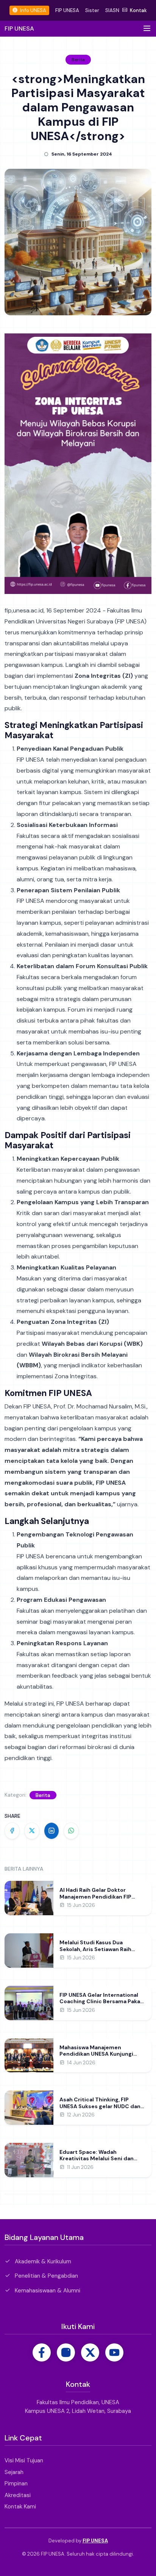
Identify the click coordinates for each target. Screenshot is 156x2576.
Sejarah (14, 2472)
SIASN (112, 10)
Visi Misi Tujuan (24, 2460)
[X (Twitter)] (90, 2352)
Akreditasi (18, 2495)
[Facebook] (42, 2352)
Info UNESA (33, 10)
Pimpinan (16, 2483)
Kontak (138, 10)
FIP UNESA (67, 10)
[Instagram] (66, 2352)
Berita (43, 1795)
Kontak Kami (20, 2507)
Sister (92, 10)
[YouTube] (114, 2352)
